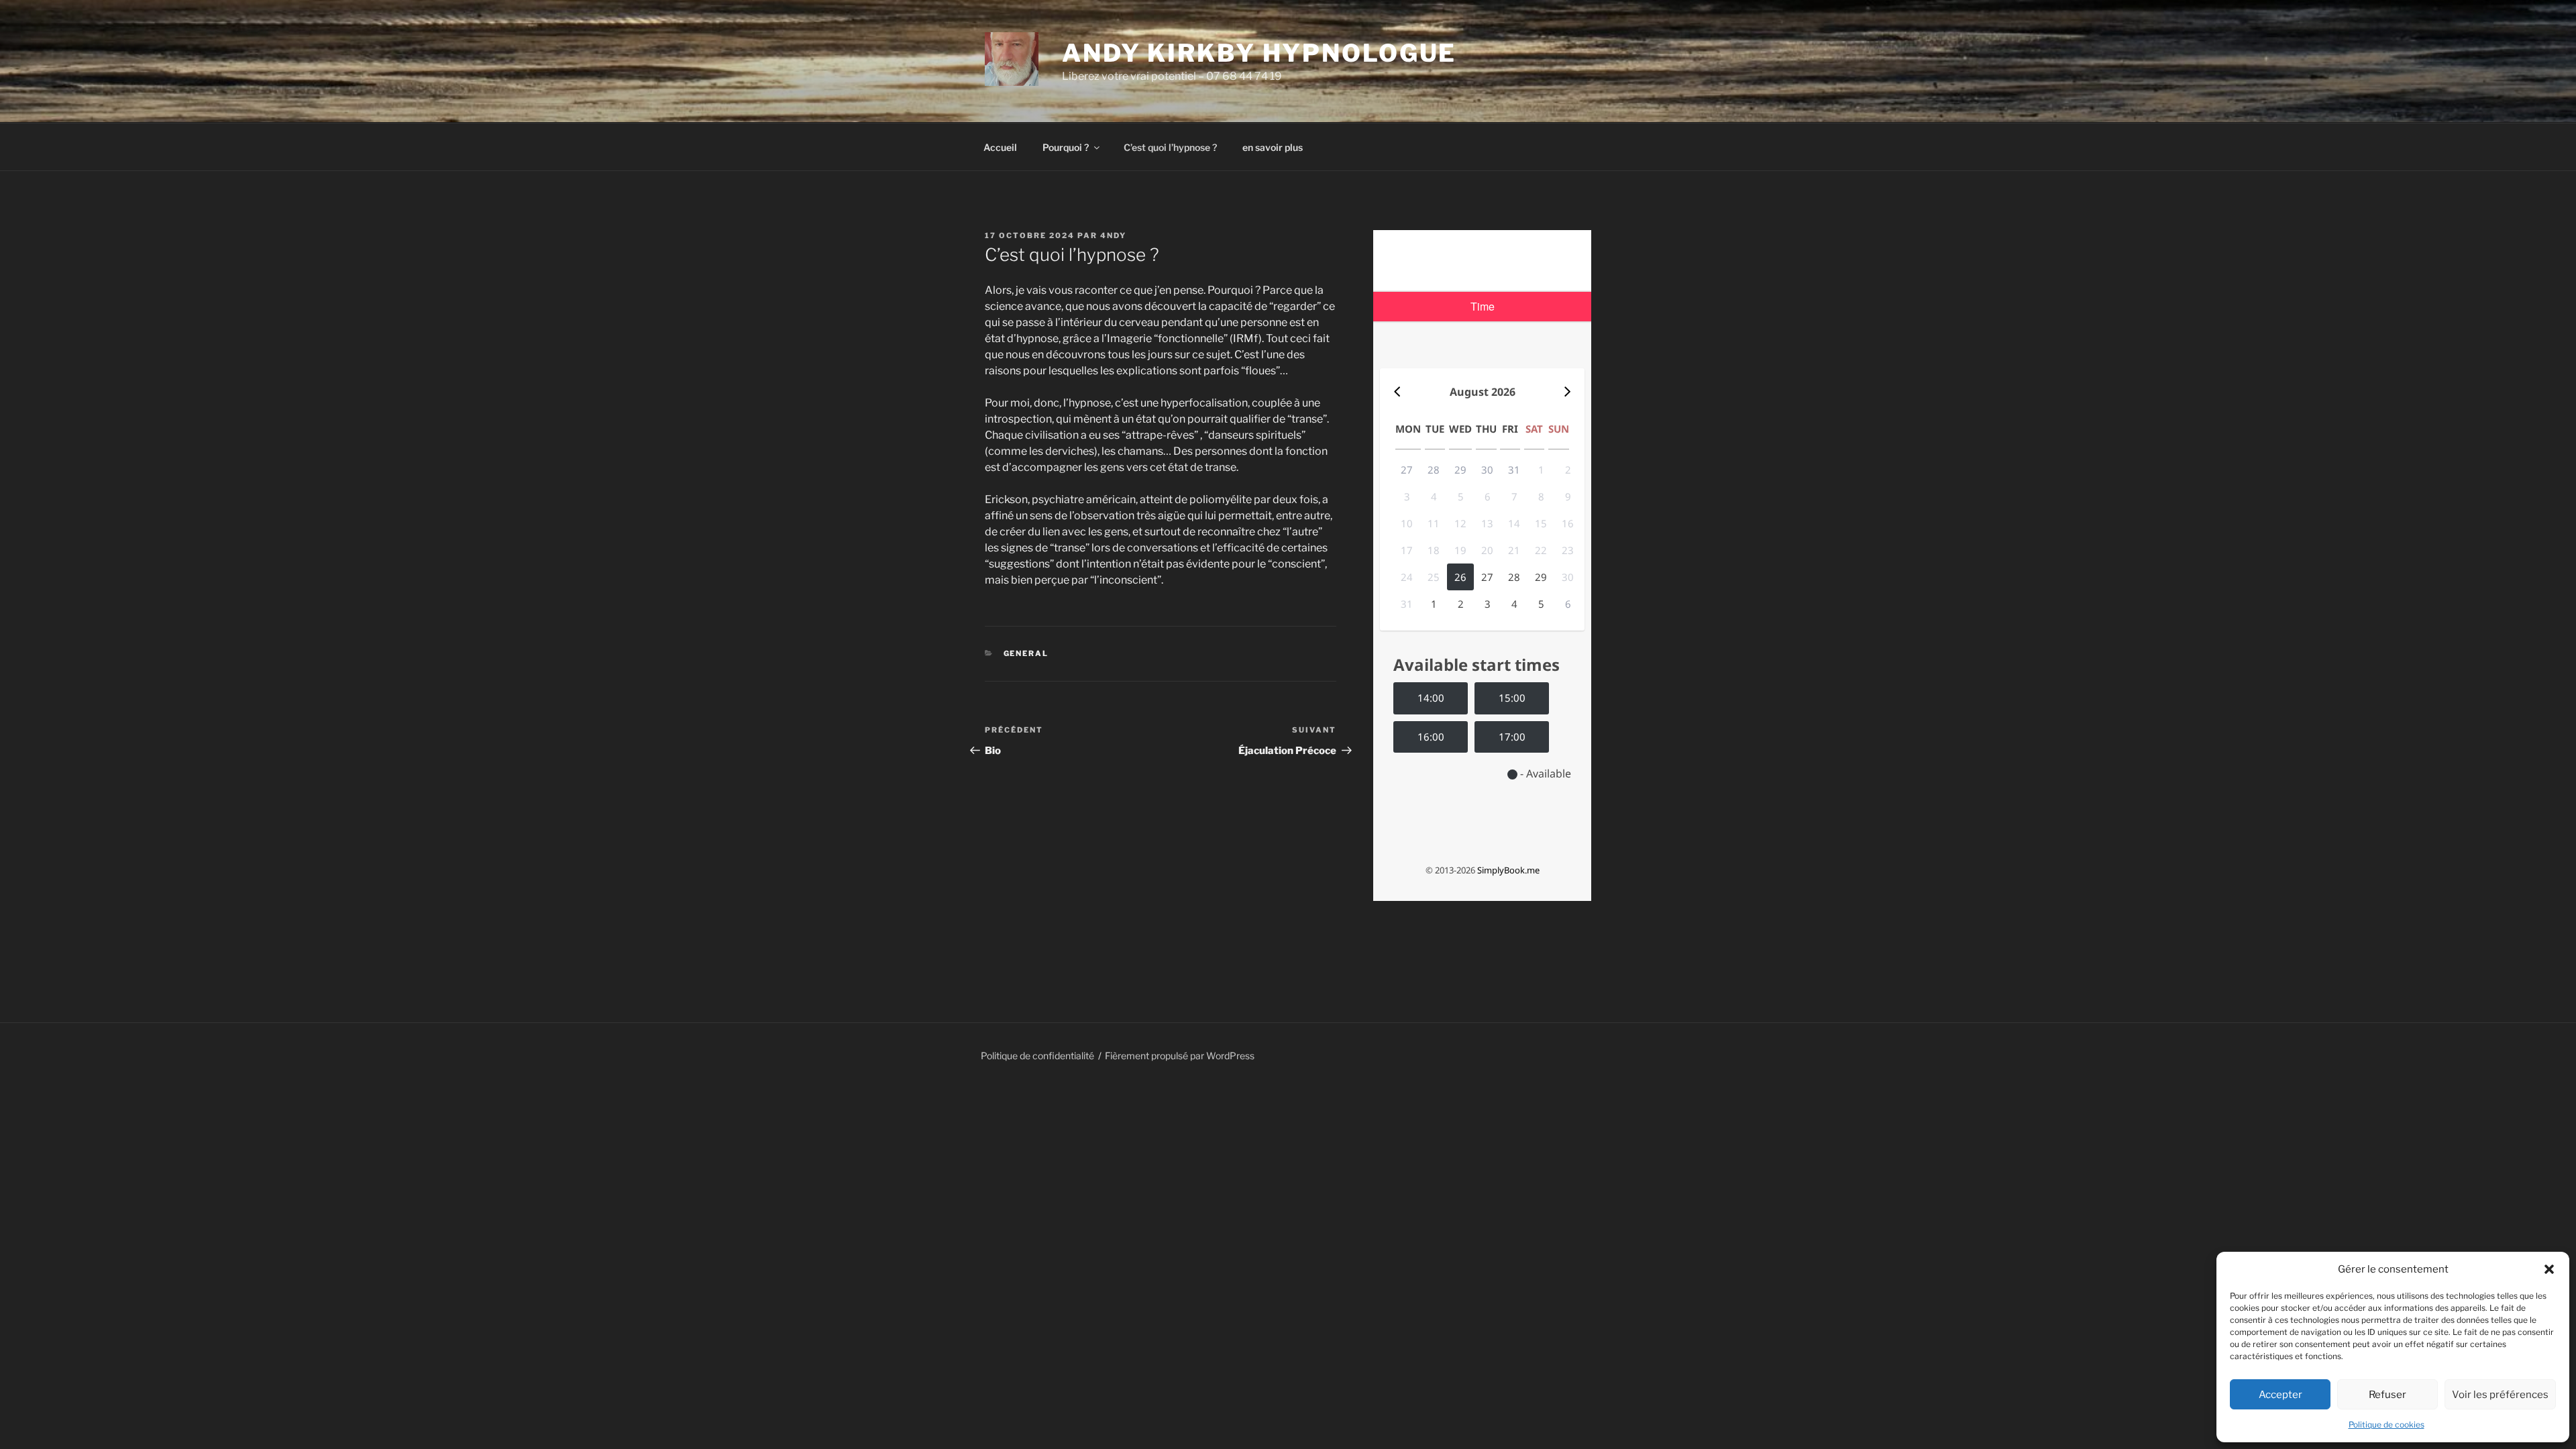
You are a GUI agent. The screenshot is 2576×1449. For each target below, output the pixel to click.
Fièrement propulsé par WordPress (1180, 1056)
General (1026, 653)
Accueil (1000, 147)
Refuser (2387, 1395)
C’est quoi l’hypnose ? (1170, 147)
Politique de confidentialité (1037, 1056)
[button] (2549, 1269)
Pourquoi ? (1066, 147)
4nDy (1113, 235)
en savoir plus (1273, 147)
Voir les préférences (2500, 1395)
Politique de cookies (2386, 1425)
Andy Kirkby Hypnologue (1259, 53)
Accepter (2280, 1395)
